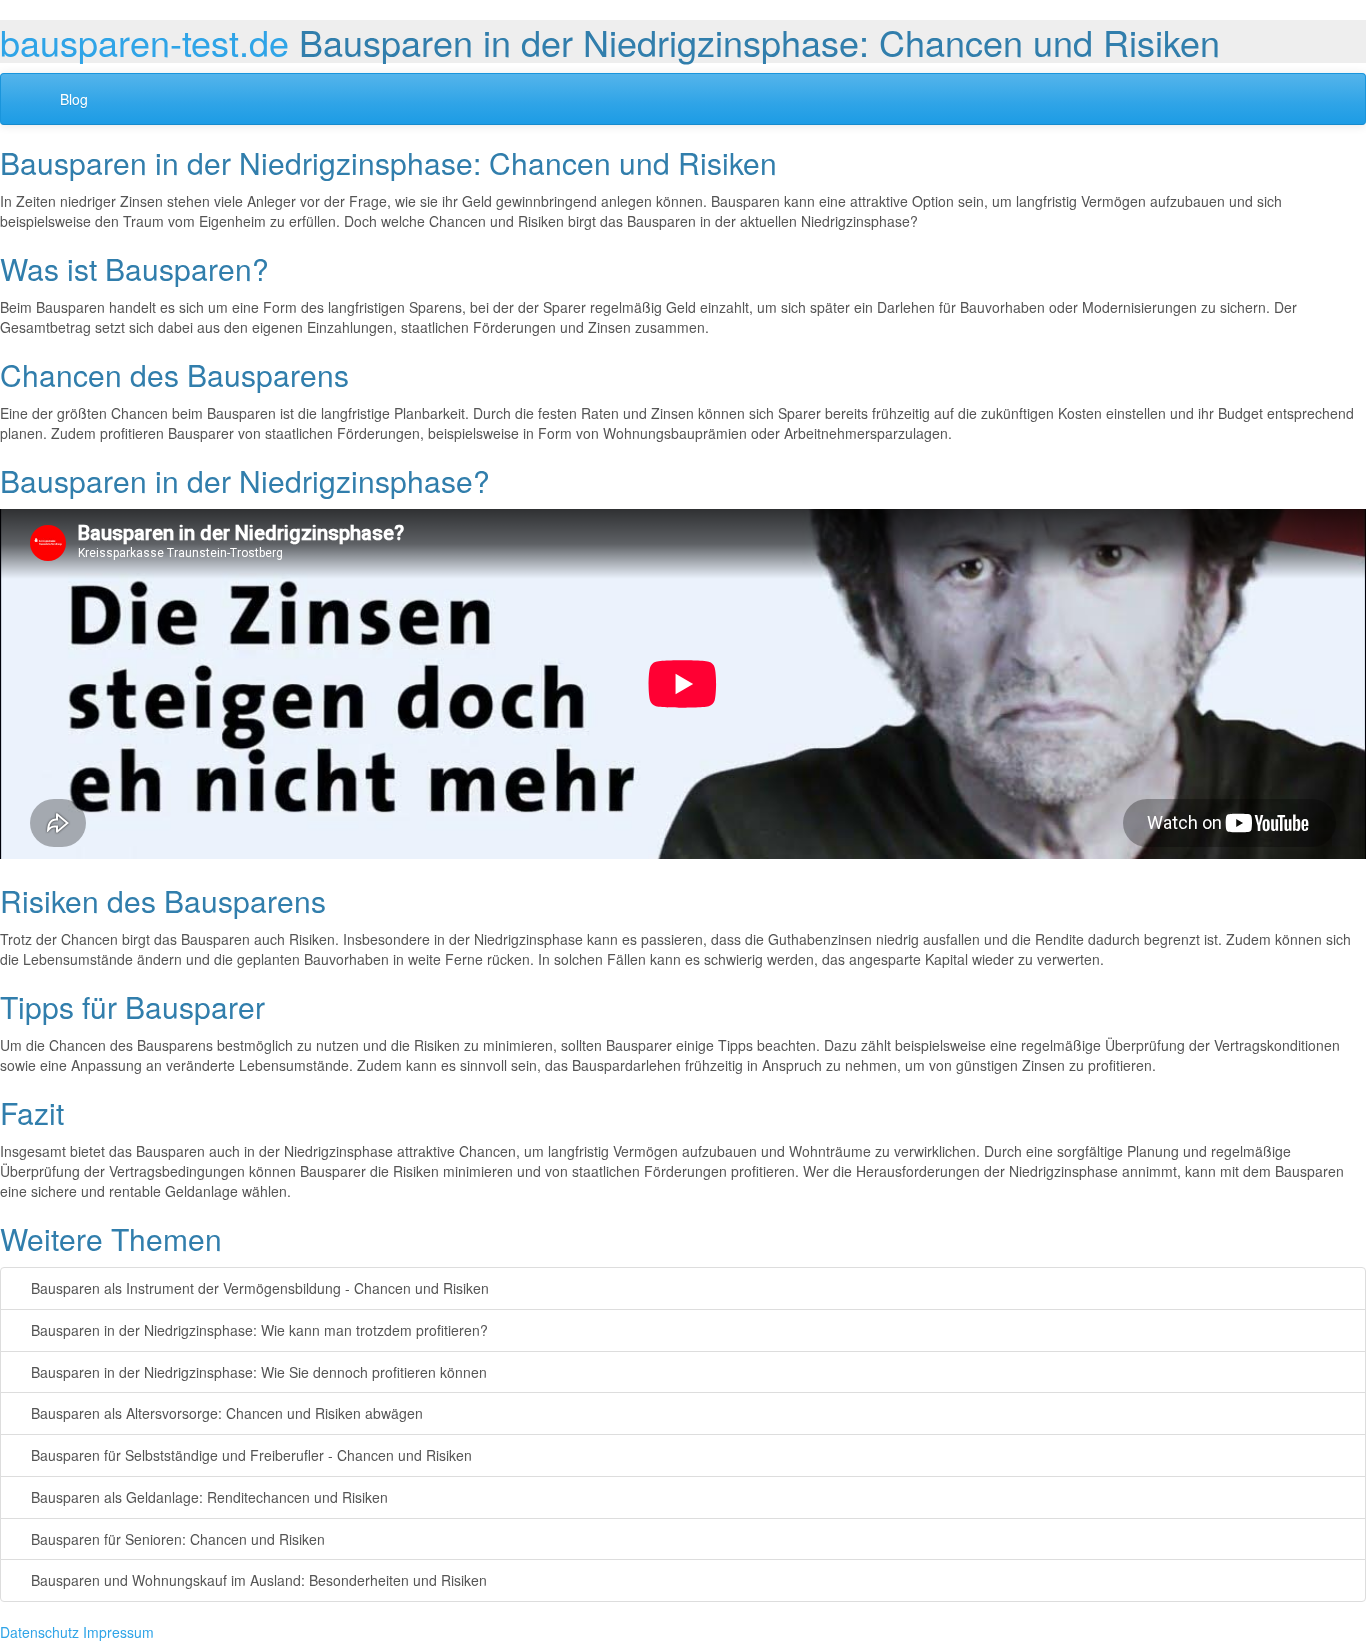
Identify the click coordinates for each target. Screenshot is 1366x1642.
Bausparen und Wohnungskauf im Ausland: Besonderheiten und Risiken (257, 1580)
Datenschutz (39, 1632)
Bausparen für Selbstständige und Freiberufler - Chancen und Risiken (249, 1455)
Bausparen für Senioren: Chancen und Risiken (176, 1539)
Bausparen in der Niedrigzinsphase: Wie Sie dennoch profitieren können (257, 1372)
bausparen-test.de (144, 41)
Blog (74, 99)
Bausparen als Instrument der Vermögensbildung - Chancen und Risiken (258, 1288)
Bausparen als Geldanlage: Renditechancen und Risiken (207, 1497)
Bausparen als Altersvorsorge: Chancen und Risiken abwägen (225, 1413)
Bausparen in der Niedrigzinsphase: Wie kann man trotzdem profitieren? (257, 1330)
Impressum (118, 1632)
